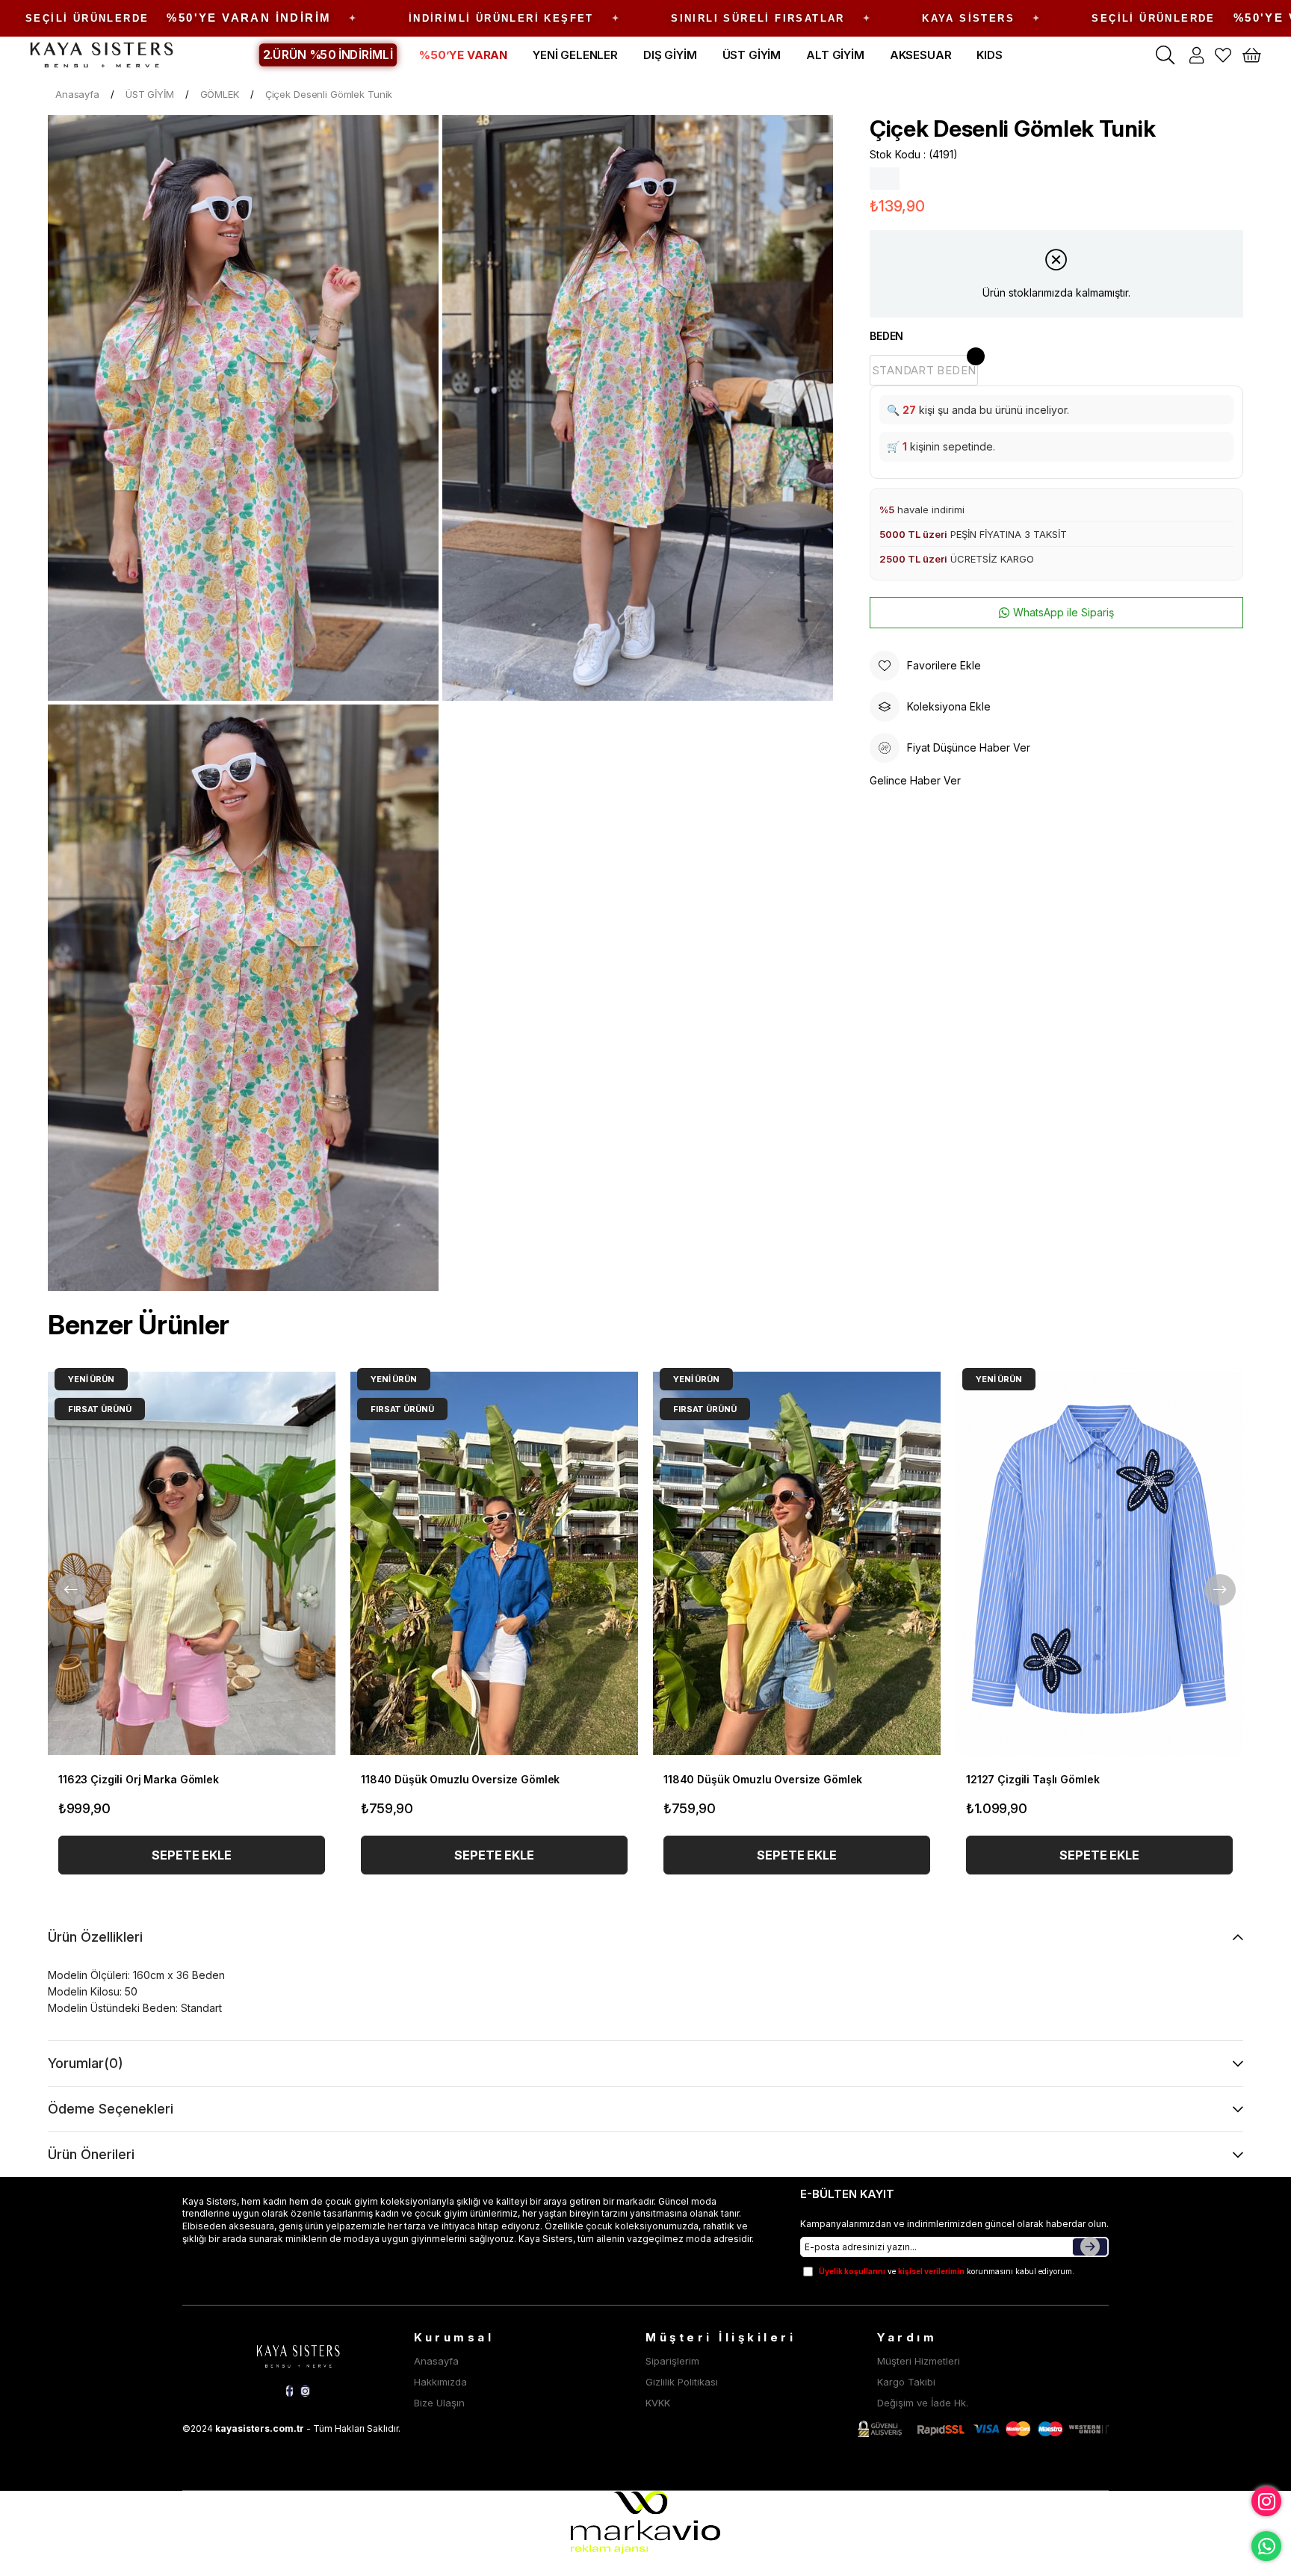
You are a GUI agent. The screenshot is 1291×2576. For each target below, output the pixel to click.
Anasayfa (436, 2361)
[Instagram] (305, 2391)
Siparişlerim (672, 2361)
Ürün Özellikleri (95, 1937)
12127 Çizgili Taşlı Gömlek (1033, 1779)
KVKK (658, 2403)
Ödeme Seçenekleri (111, 2109)
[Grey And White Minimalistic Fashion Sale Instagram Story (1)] (298, 2354)
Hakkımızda (440, 2382)
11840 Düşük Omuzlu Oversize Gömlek (460, 1779)
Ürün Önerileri (91, 2154)
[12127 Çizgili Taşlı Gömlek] (1099, 1563)
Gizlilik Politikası (682, 2382)
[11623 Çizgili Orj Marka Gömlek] (192, 1563)
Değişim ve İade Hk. (923, 2403)
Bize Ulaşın (439, 2403)
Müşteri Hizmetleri (919, 2361)
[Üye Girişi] (1196, 55)
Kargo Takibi (906, 2382)
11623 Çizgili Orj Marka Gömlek (139, 1779)
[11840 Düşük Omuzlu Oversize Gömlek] (494, 1563)
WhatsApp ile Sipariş (1064, 612)
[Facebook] (290, 2391)
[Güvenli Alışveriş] (983, 2429)
